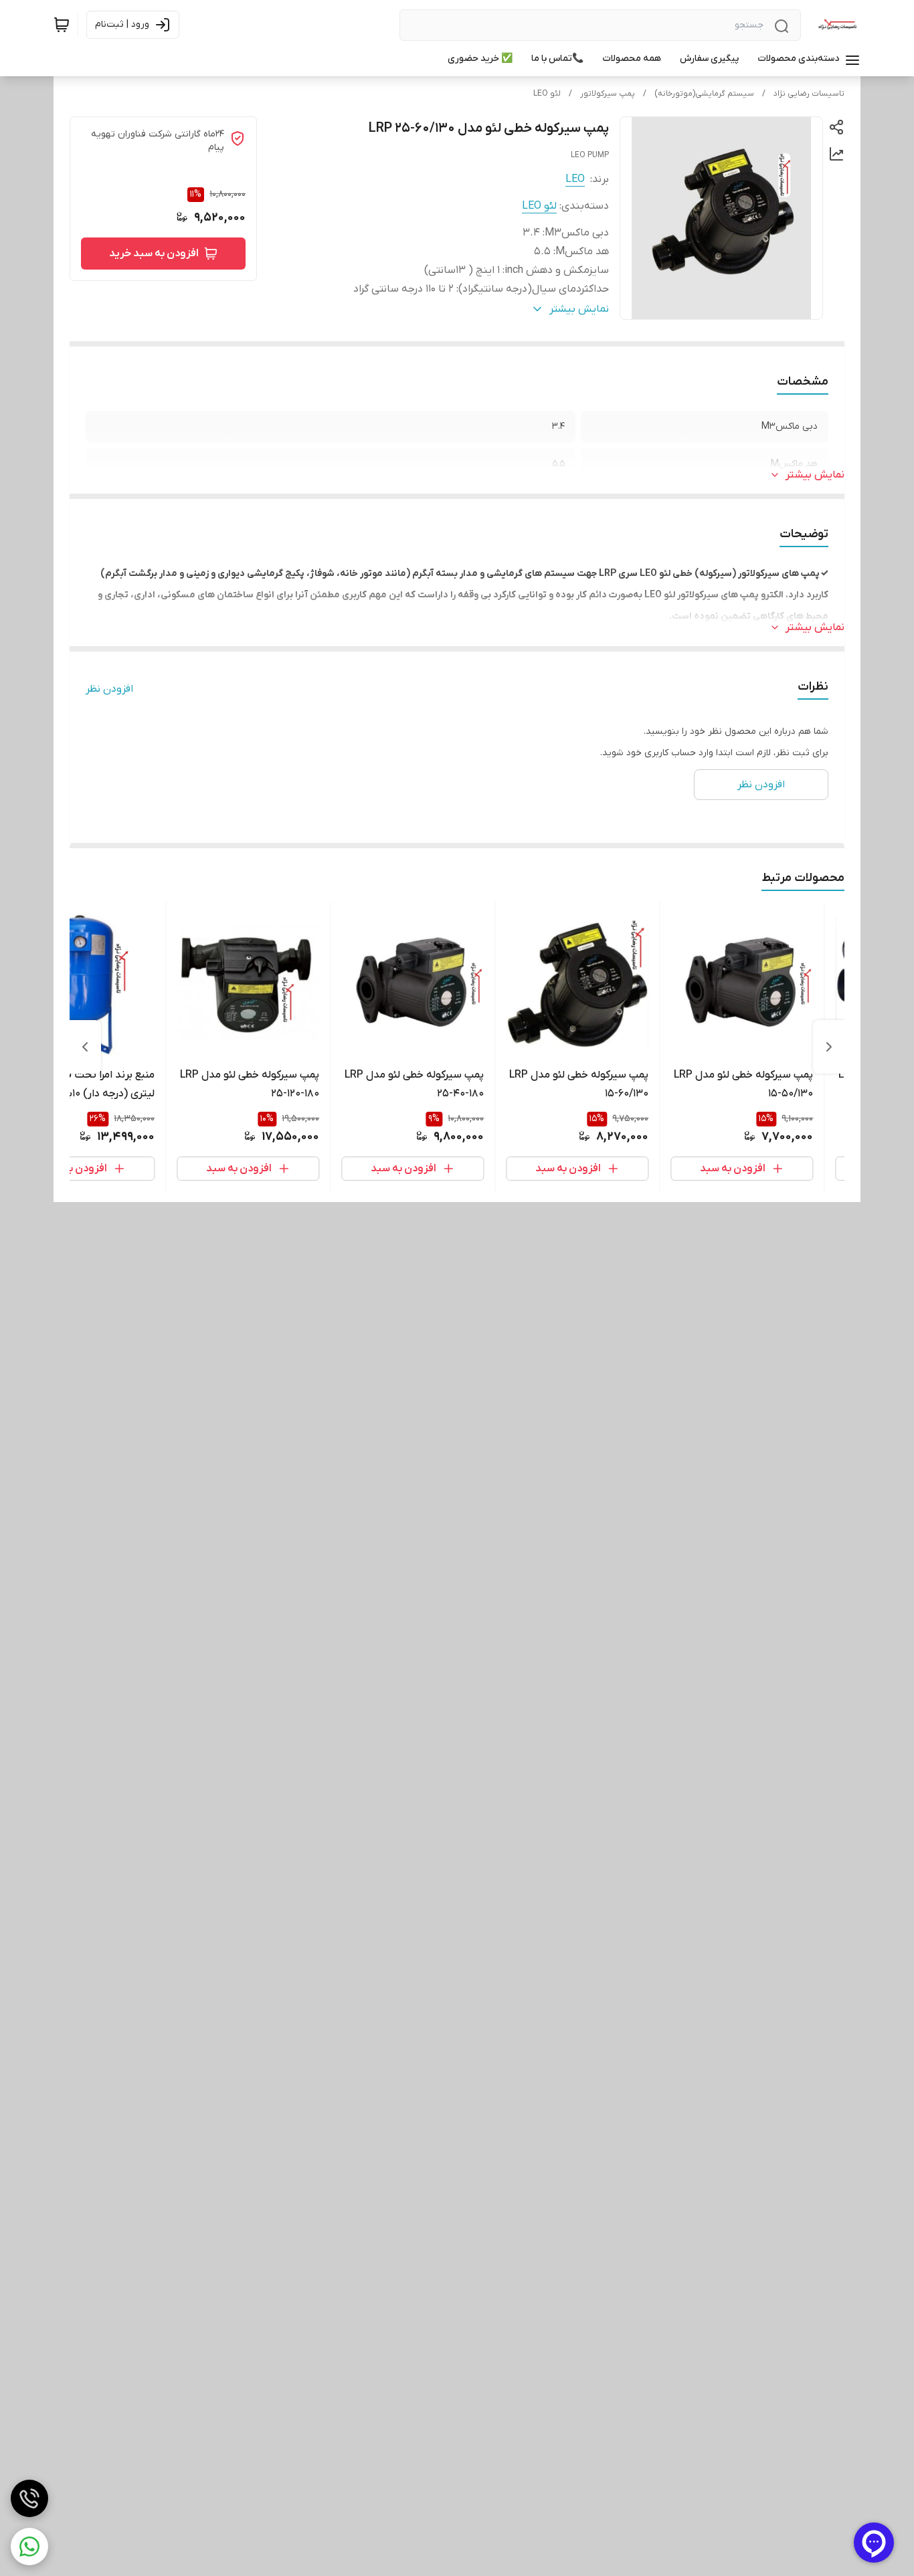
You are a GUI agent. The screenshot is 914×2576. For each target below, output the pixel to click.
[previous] (829, 1047)
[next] (85, 1047)
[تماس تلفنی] (29, 2498)
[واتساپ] (29, 2547)
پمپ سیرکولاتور (608, 94)
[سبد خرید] (62, 25)
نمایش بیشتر (815, 475)
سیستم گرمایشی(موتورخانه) (704, 94)
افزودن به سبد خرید (154, 254)
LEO (575, 179)
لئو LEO (547, 94)
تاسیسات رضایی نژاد (809, 94)
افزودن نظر (109, 689)
